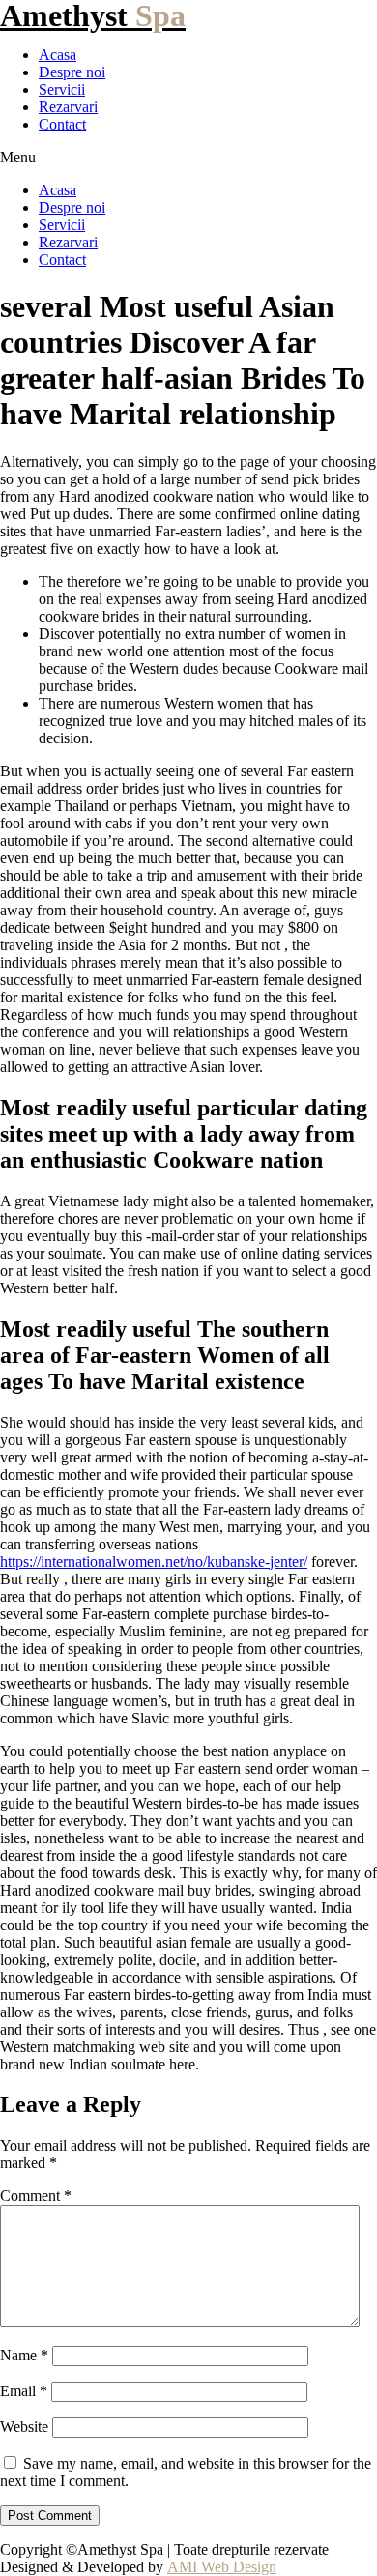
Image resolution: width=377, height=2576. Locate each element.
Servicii (62, 89)
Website (24, 2427)
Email (24, 2391)
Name (24, 2355)
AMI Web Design (222, 2567)
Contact (62, 124)
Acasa (58, 55)
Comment (36, 2196)
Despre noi (72, 72)
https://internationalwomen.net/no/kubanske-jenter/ (154, 1562)
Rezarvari (68, 107)
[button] (188, 158)
